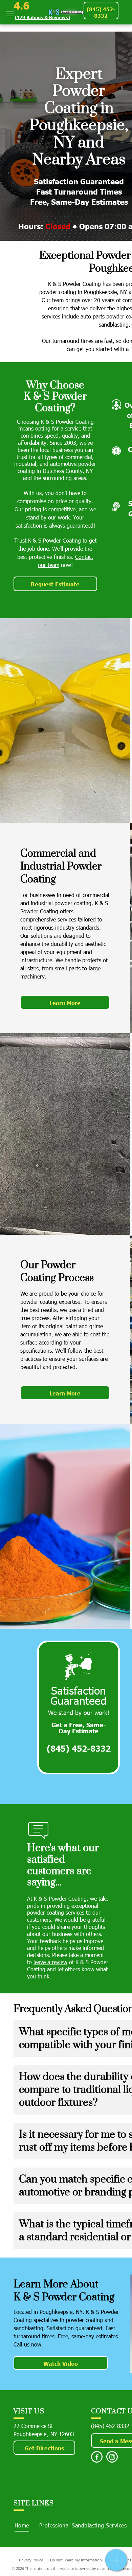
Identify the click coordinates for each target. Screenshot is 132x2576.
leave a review (50, 1962)
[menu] (10, 14)
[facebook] (97, 2458)
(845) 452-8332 (110, 2426)
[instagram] (112, 2458)
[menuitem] (22, 2525)
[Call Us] (116, 2564)
